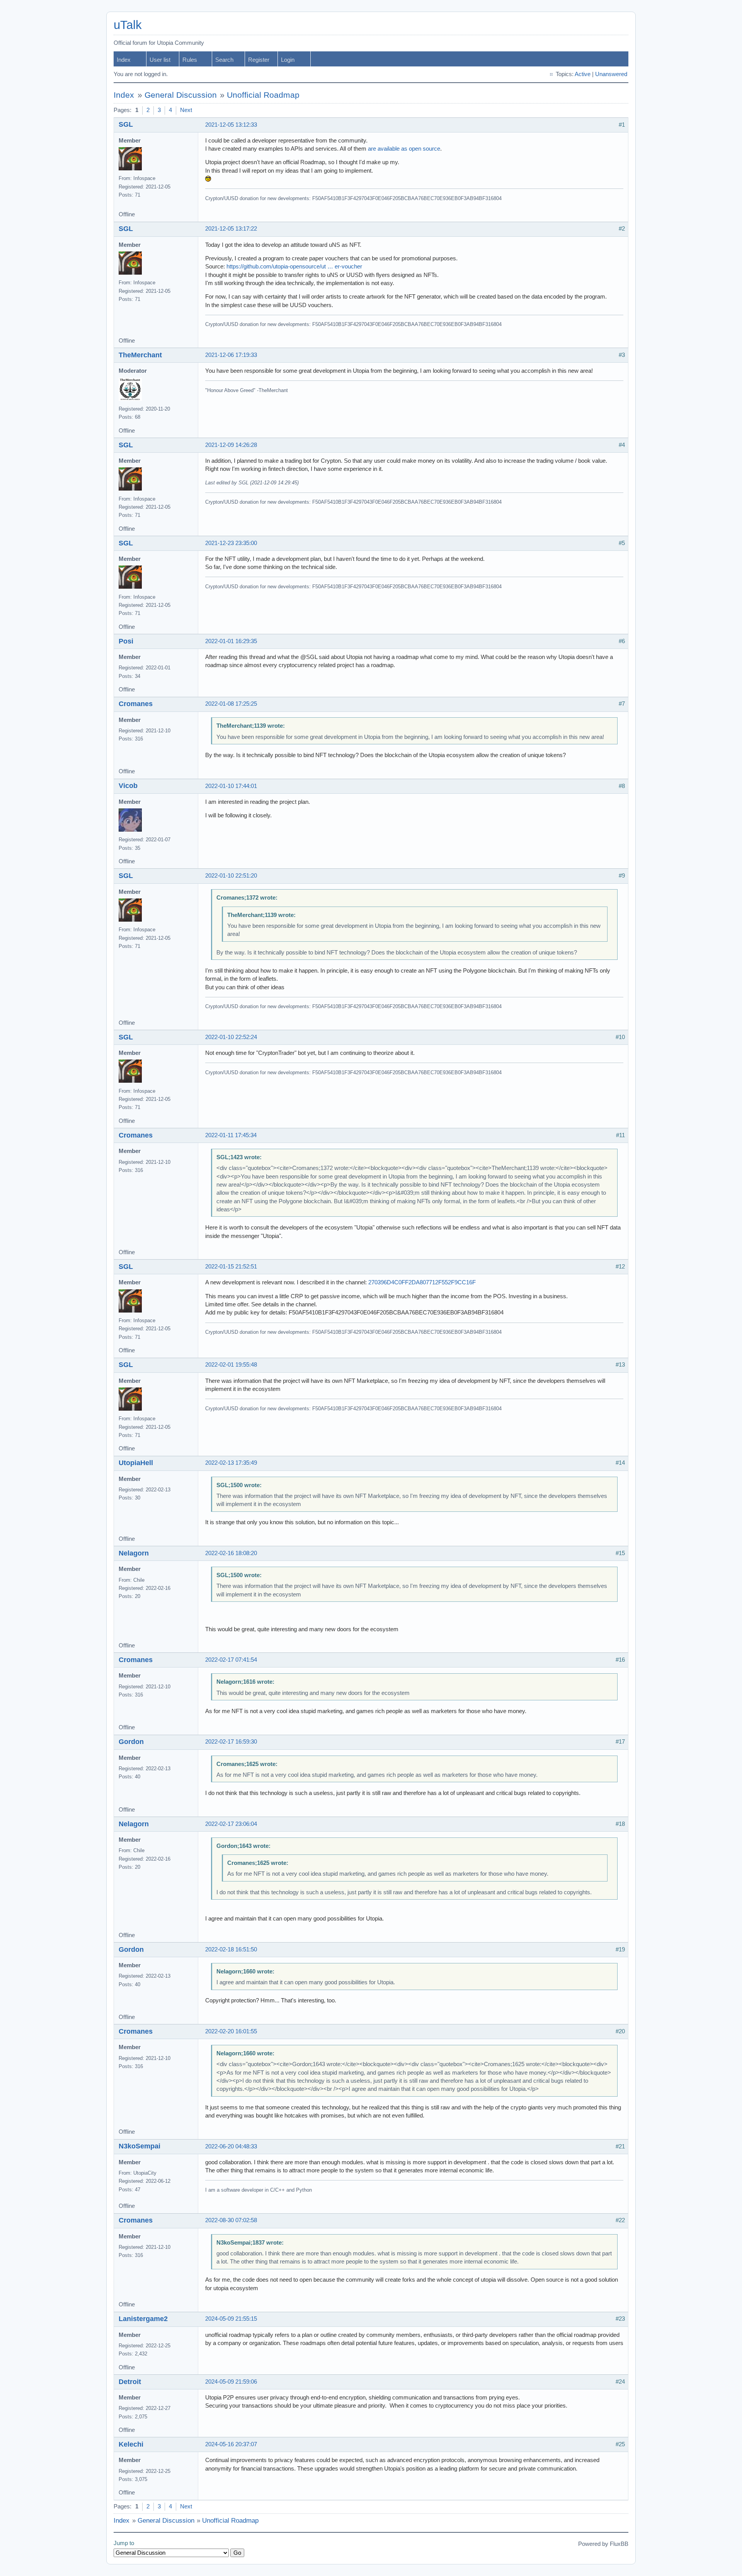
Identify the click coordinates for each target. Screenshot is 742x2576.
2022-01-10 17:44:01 (231, 786)
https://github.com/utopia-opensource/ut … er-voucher (294, 267)
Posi (126, 641)
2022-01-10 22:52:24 (231, 1037)
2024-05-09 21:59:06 (231, 2382)
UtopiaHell (136, 1463)
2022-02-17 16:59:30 (231, 1742)
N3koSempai (140, 2146)
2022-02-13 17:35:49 (231, 1463)
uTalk (128, 25)
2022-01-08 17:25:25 (231, 704)
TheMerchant (140, 355)
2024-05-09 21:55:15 (231, 2319)
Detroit (130, 2382)
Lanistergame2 (143, 2319)
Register (259, 60)
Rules (190, 60)
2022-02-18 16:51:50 (231, 1949)
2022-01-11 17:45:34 (231, 1135)
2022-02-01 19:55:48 (231, 1365)
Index (124, 60)
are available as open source (404, 149)
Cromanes (136, 704)
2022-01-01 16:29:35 (231, 641)
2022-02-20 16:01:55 (231, 2031)
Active (583, 74)
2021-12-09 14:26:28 (231, 445)
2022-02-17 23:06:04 (231, 1824)
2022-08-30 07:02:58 (231, 2220)
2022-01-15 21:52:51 (231, 1267)
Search (224, 60)
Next (186, 110)
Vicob (128, 786)
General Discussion (181, 95)
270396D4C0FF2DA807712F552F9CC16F (422, 1282)
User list (160, 60)
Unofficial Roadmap (263, 95)
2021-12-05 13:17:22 (231, 229)
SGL (126, 124)
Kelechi (131, 2444)
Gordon (131, 1742)
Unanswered (611, 74)
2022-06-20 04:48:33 (231, 2146)
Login (288, 60)
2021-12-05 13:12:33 (231, 125)
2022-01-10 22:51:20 (231, 876)
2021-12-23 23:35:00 (231, 543)
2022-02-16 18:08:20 (231, 1553)
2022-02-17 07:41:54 (231, 1660)
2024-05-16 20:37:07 (231, 2444)
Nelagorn (134, 1553)
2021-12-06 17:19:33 (231, 355)
